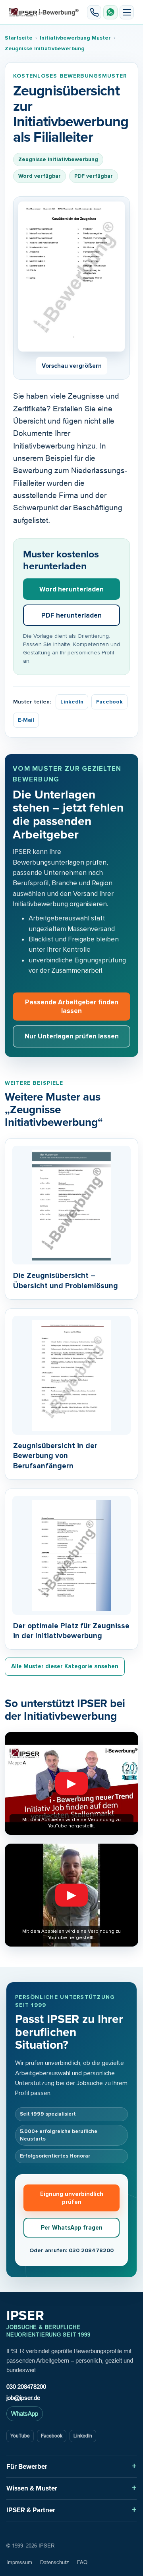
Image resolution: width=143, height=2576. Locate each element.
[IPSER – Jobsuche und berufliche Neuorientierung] (44, 12)
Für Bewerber (27, 2467)
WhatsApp (25, 2413)
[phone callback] (94, 12)
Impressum (19, 2562)
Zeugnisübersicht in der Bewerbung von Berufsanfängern (55, 1456)
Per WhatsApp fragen (72, 2228)
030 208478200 (26, 2387)
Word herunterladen (71, 589)
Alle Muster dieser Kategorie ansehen (65, 1666)
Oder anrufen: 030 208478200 (71, 2250)
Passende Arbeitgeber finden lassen (72, 1006)
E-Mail (26, 720)
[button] (127, 12)
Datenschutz (55, 2562)
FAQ (82, 2562)
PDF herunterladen (71, 615)
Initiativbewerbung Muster (75, 38)
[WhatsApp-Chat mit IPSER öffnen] (110, 12)
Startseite (19, 38)
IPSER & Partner (31, 2510)
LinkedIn (72, 702)
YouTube (20, 2436)
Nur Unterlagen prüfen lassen (72, 1036)
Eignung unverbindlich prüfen (72, 2198)
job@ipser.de (23, 2398)
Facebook (109, 702)
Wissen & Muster (32, 2488)
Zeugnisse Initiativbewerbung (45, 48)
